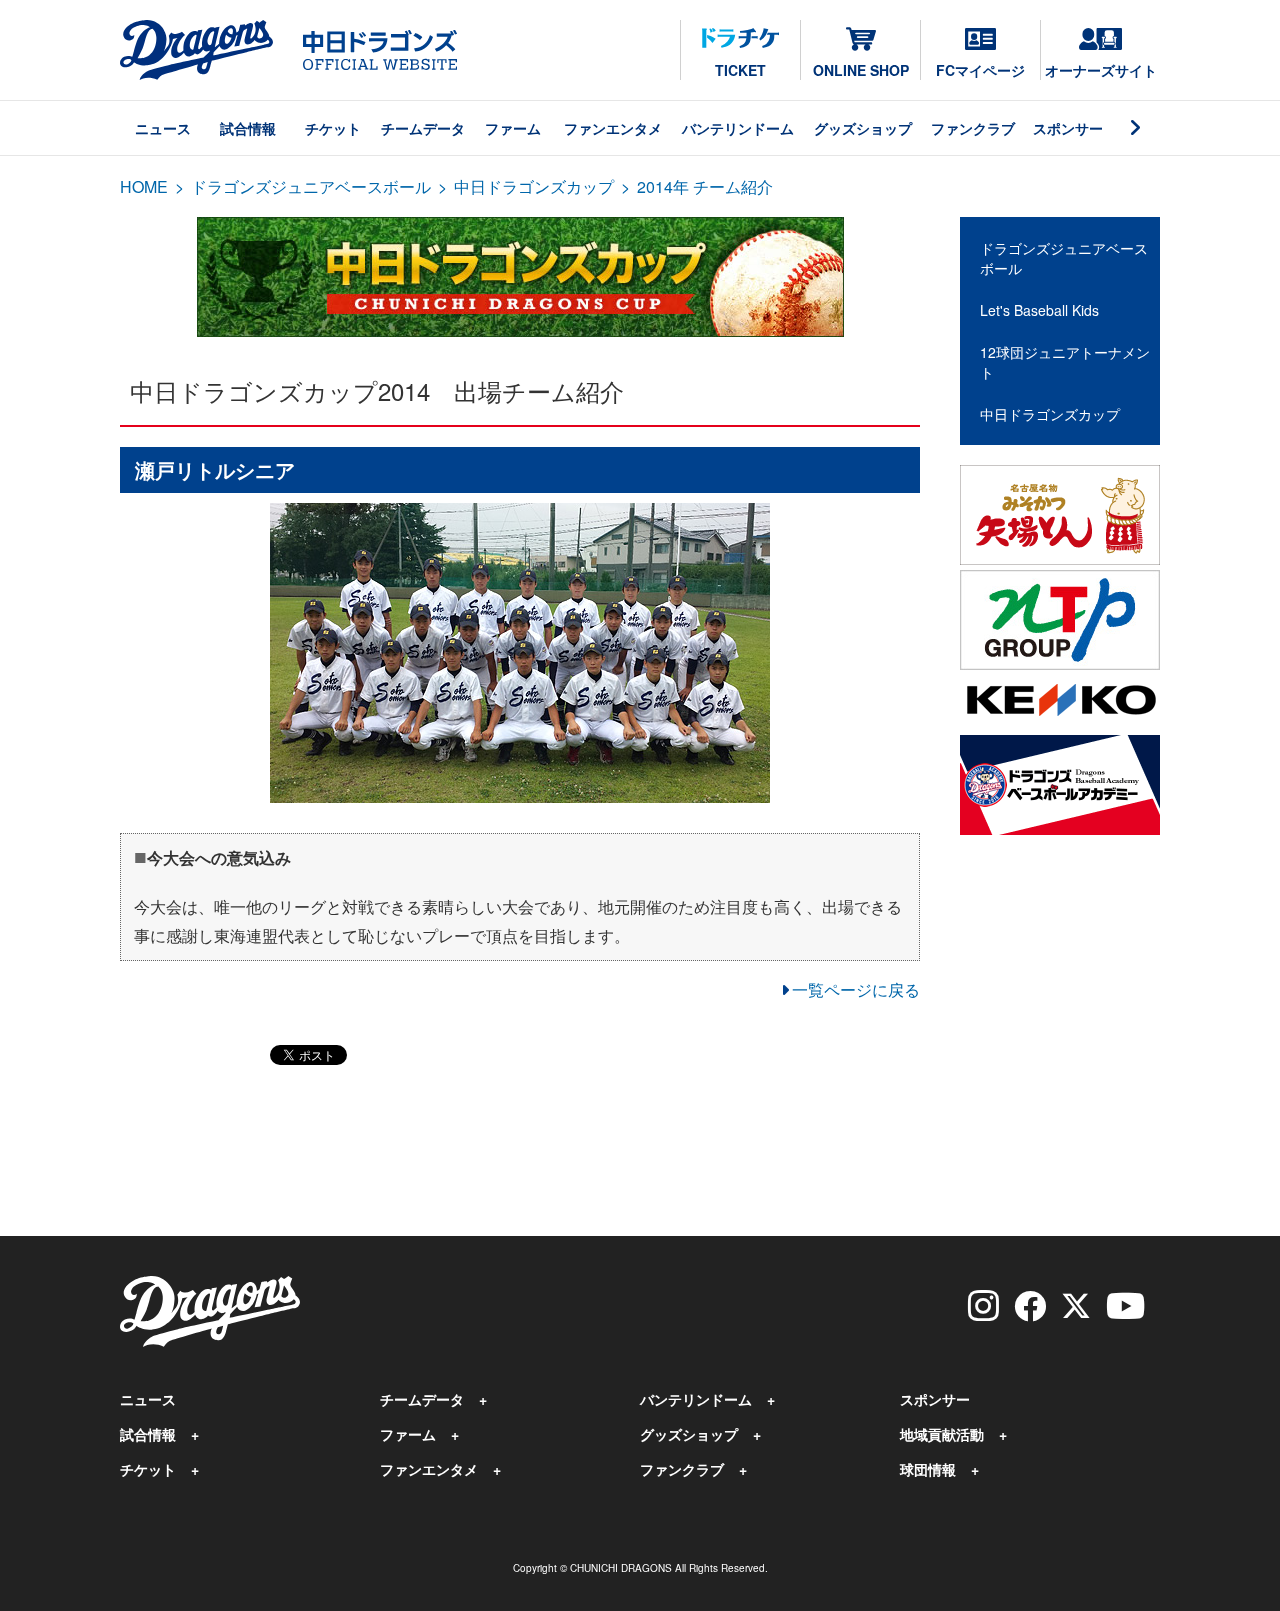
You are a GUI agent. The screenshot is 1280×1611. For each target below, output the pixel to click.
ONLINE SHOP (861, 70)
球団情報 (928, 1469)
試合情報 (248, 128)
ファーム (513, 128)
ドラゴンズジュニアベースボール (311, 186)
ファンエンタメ (613, 128)
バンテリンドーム (738, 128)
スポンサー (1068, 128)
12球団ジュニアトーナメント (1065, 362)
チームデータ (423, 128)
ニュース (163, 128)
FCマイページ (980, 70)
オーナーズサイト (1101, 70)
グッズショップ (863, 128)
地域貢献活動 (942, 1434)
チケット (333, 128)
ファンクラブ (973, 128)
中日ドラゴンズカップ (534, 186)
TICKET (740, 70)
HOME (144, 186)
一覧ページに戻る (856, 989)
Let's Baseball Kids (1039, 310)
